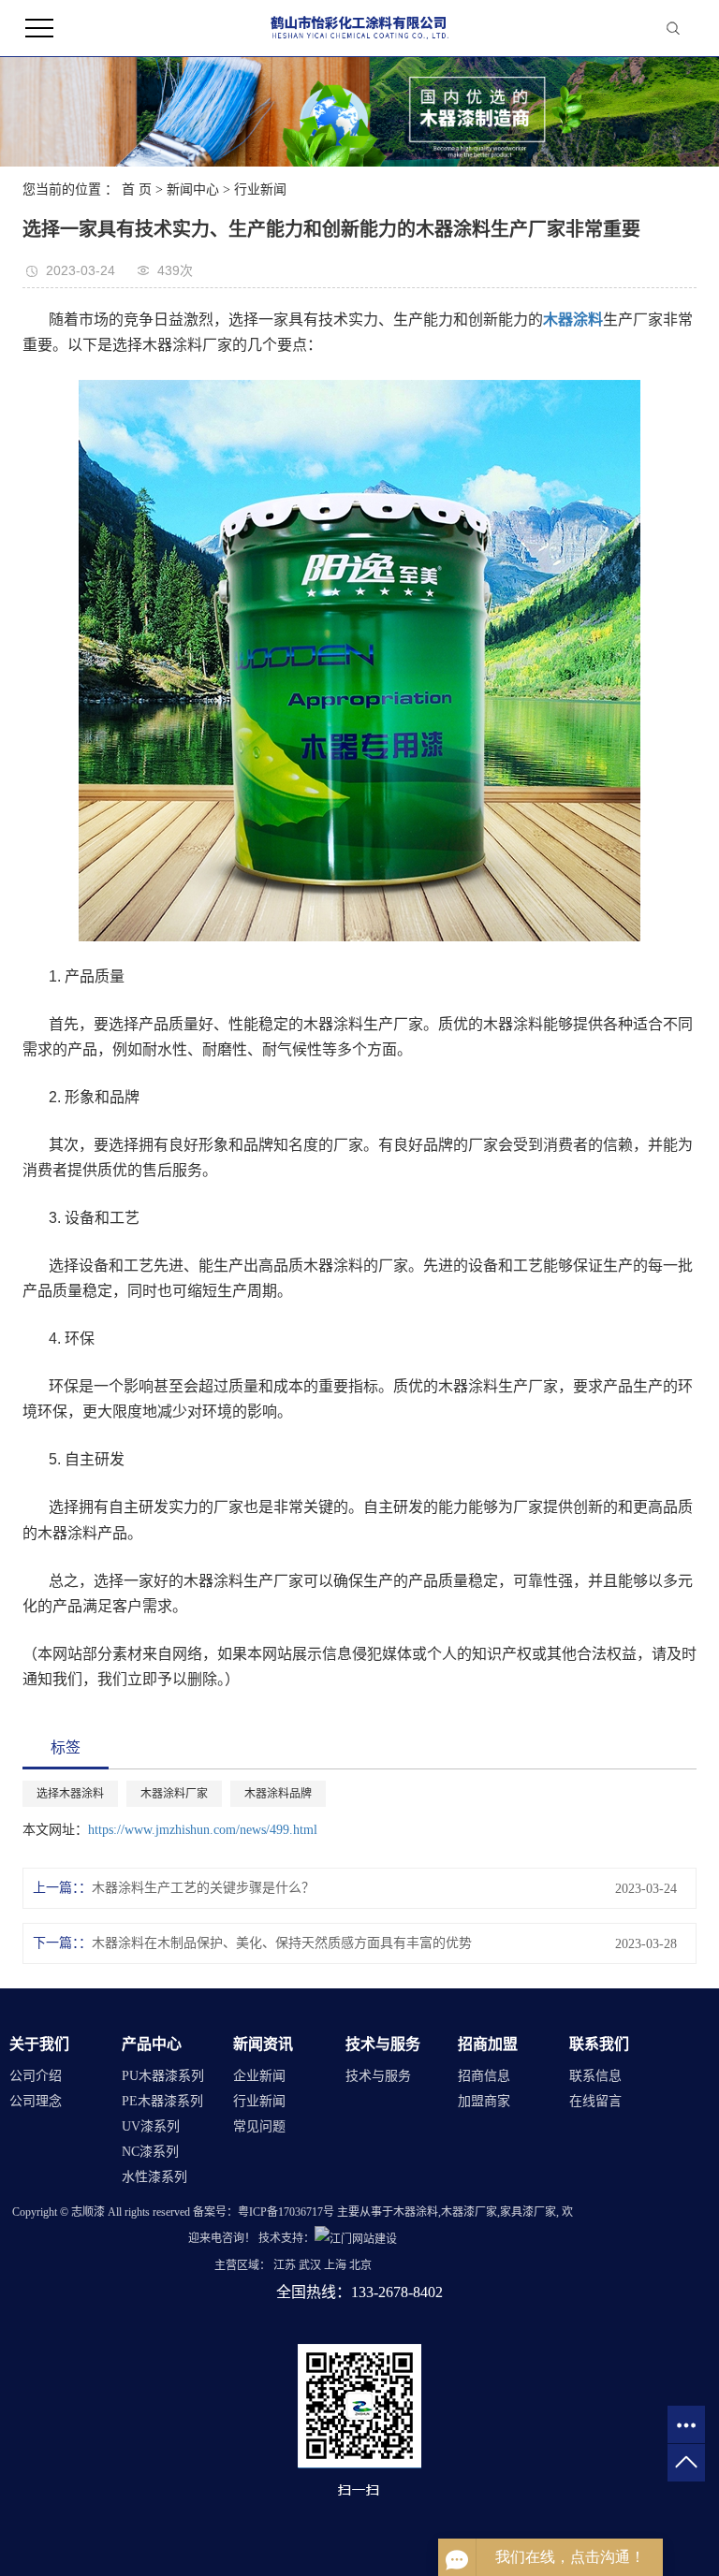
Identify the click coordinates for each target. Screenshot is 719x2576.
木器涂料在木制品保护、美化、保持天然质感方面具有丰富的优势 (282, 1943)
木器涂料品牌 (278, 1794)
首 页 (137, 189)
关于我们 (39, 2044)
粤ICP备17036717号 (286, 2212)
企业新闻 (259, 2076)
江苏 (285, 2265)
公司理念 (36, 2101)
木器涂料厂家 (174, 1794)
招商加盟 (488, 2044)
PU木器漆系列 (163, 2076)
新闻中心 (193, 189)
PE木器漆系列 (162, 2101)
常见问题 (259, 2126)
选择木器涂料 (70, 1794)
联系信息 (595, 2076)
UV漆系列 (151, 2126)
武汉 (310, 2265)
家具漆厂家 (528, 2212)
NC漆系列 (150, 2152)
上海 (335, 2265)
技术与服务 (383, 2044)
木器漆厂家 (469, 2212)
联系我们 (599, 2044)
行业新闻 (260, 189)
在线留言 (595, 2101)
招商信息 (484, 2076)
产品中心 (152, 2044)
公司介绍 (36, 2076)
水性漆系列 (154, 2177)
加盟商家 (484, 2101)
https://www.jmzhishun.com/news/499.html (203, 1830)
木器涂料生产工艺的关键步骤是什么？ (203, 1888)
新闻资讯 (263, 2044)
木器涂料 (416, 2212)
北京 (360, 2265)
